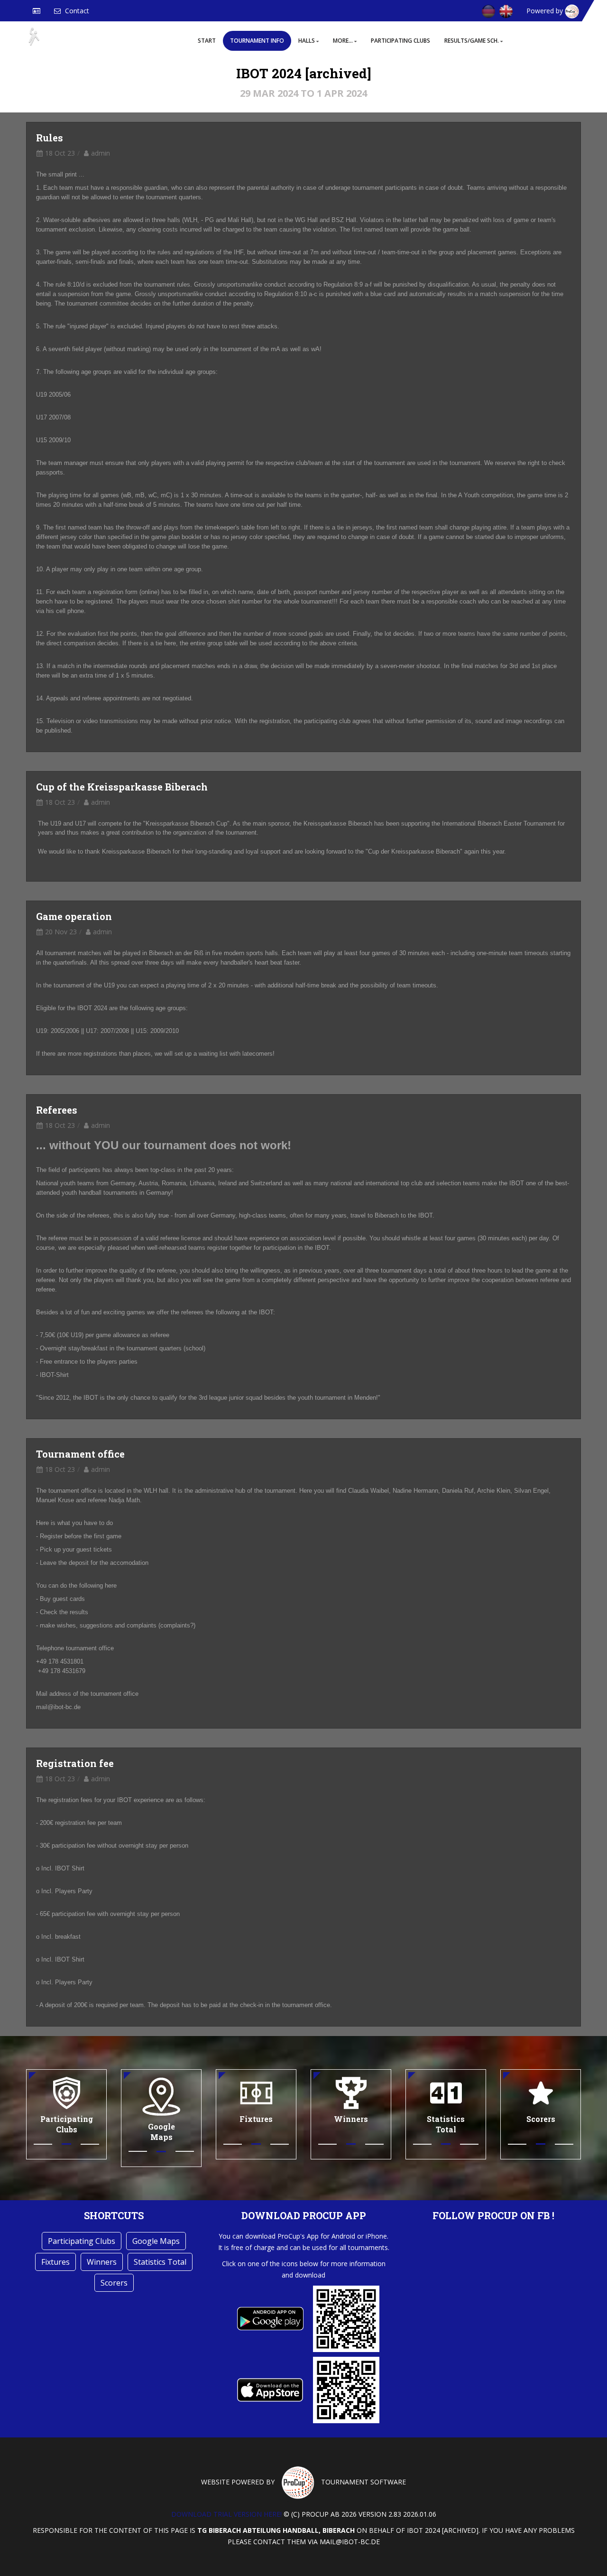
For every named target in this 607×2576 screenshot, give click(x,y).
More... (343, 41)
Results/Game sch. (472, 41)
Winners (102, 2262)
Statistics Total (160, 2262)
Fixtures (55, 2262)
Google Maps (156, 2241)
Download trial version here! (226, 2514)
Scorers (114, 2283)
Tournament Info (257, 41)
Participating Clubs (400, 41)
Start (207, 41)
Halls (307, 41)
